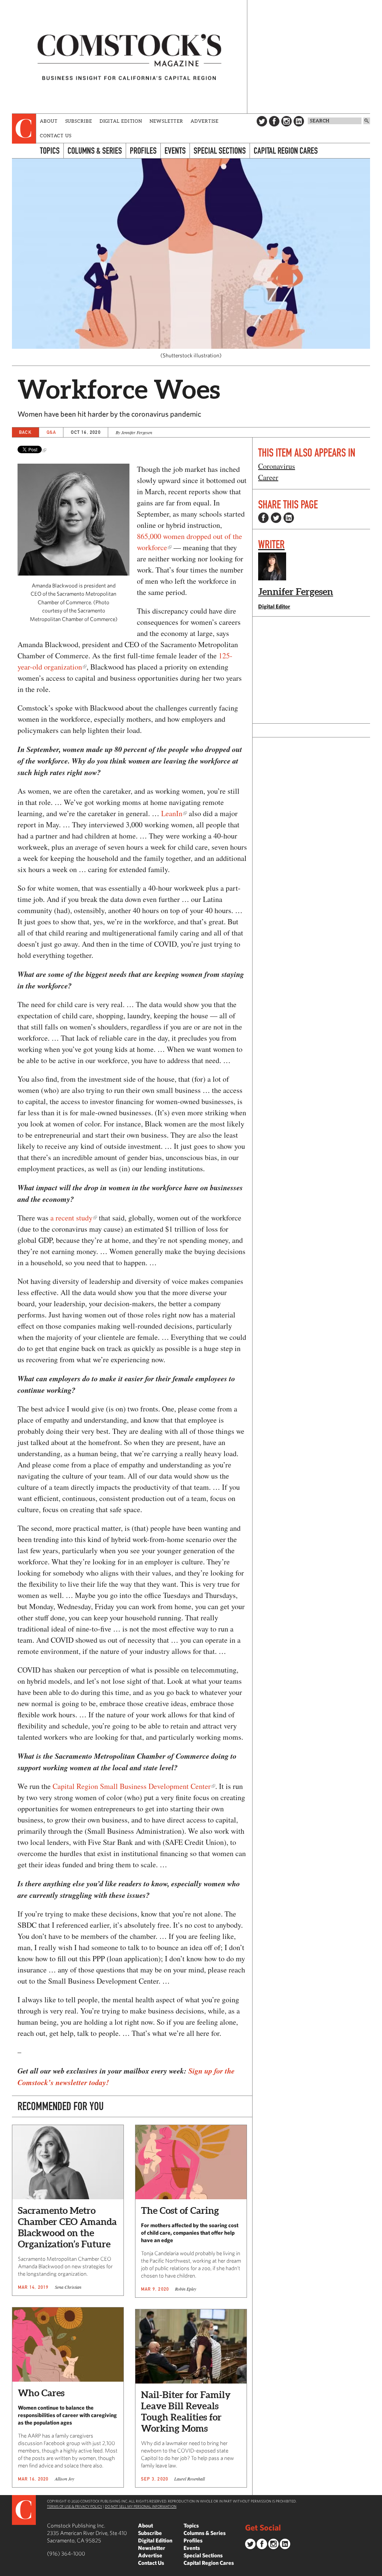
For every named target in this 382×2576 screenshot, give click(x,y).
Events (175, 151)
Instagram (286, 121)
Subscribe (79, 121)
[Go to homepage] (129, 57)
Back (25, 432)
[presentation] (24, 129)
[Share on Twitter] (276, 518)
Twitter (262, 121)
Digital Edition (121, 121)
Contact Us (56, 136)
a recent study (71, 1218)
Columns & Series (95, 151)
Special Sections (220, 151)
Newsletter (166, 121)
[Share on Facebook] (263, 518)
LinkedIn (299, 121)
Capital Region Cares (286, 151)
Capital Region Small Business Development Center (132, 1786)
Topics (50, 151)
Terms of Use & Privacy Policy (75, 2506)
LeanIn (172, 813)
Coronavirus (277, 466)
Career (268, 477)
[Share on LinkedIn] (289, 518)
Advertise (205, 121)
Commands (6, 2570)
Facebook (274, 121)
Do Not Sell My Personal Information (141, 2506)
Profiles (143, 151)
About (49, 121)
